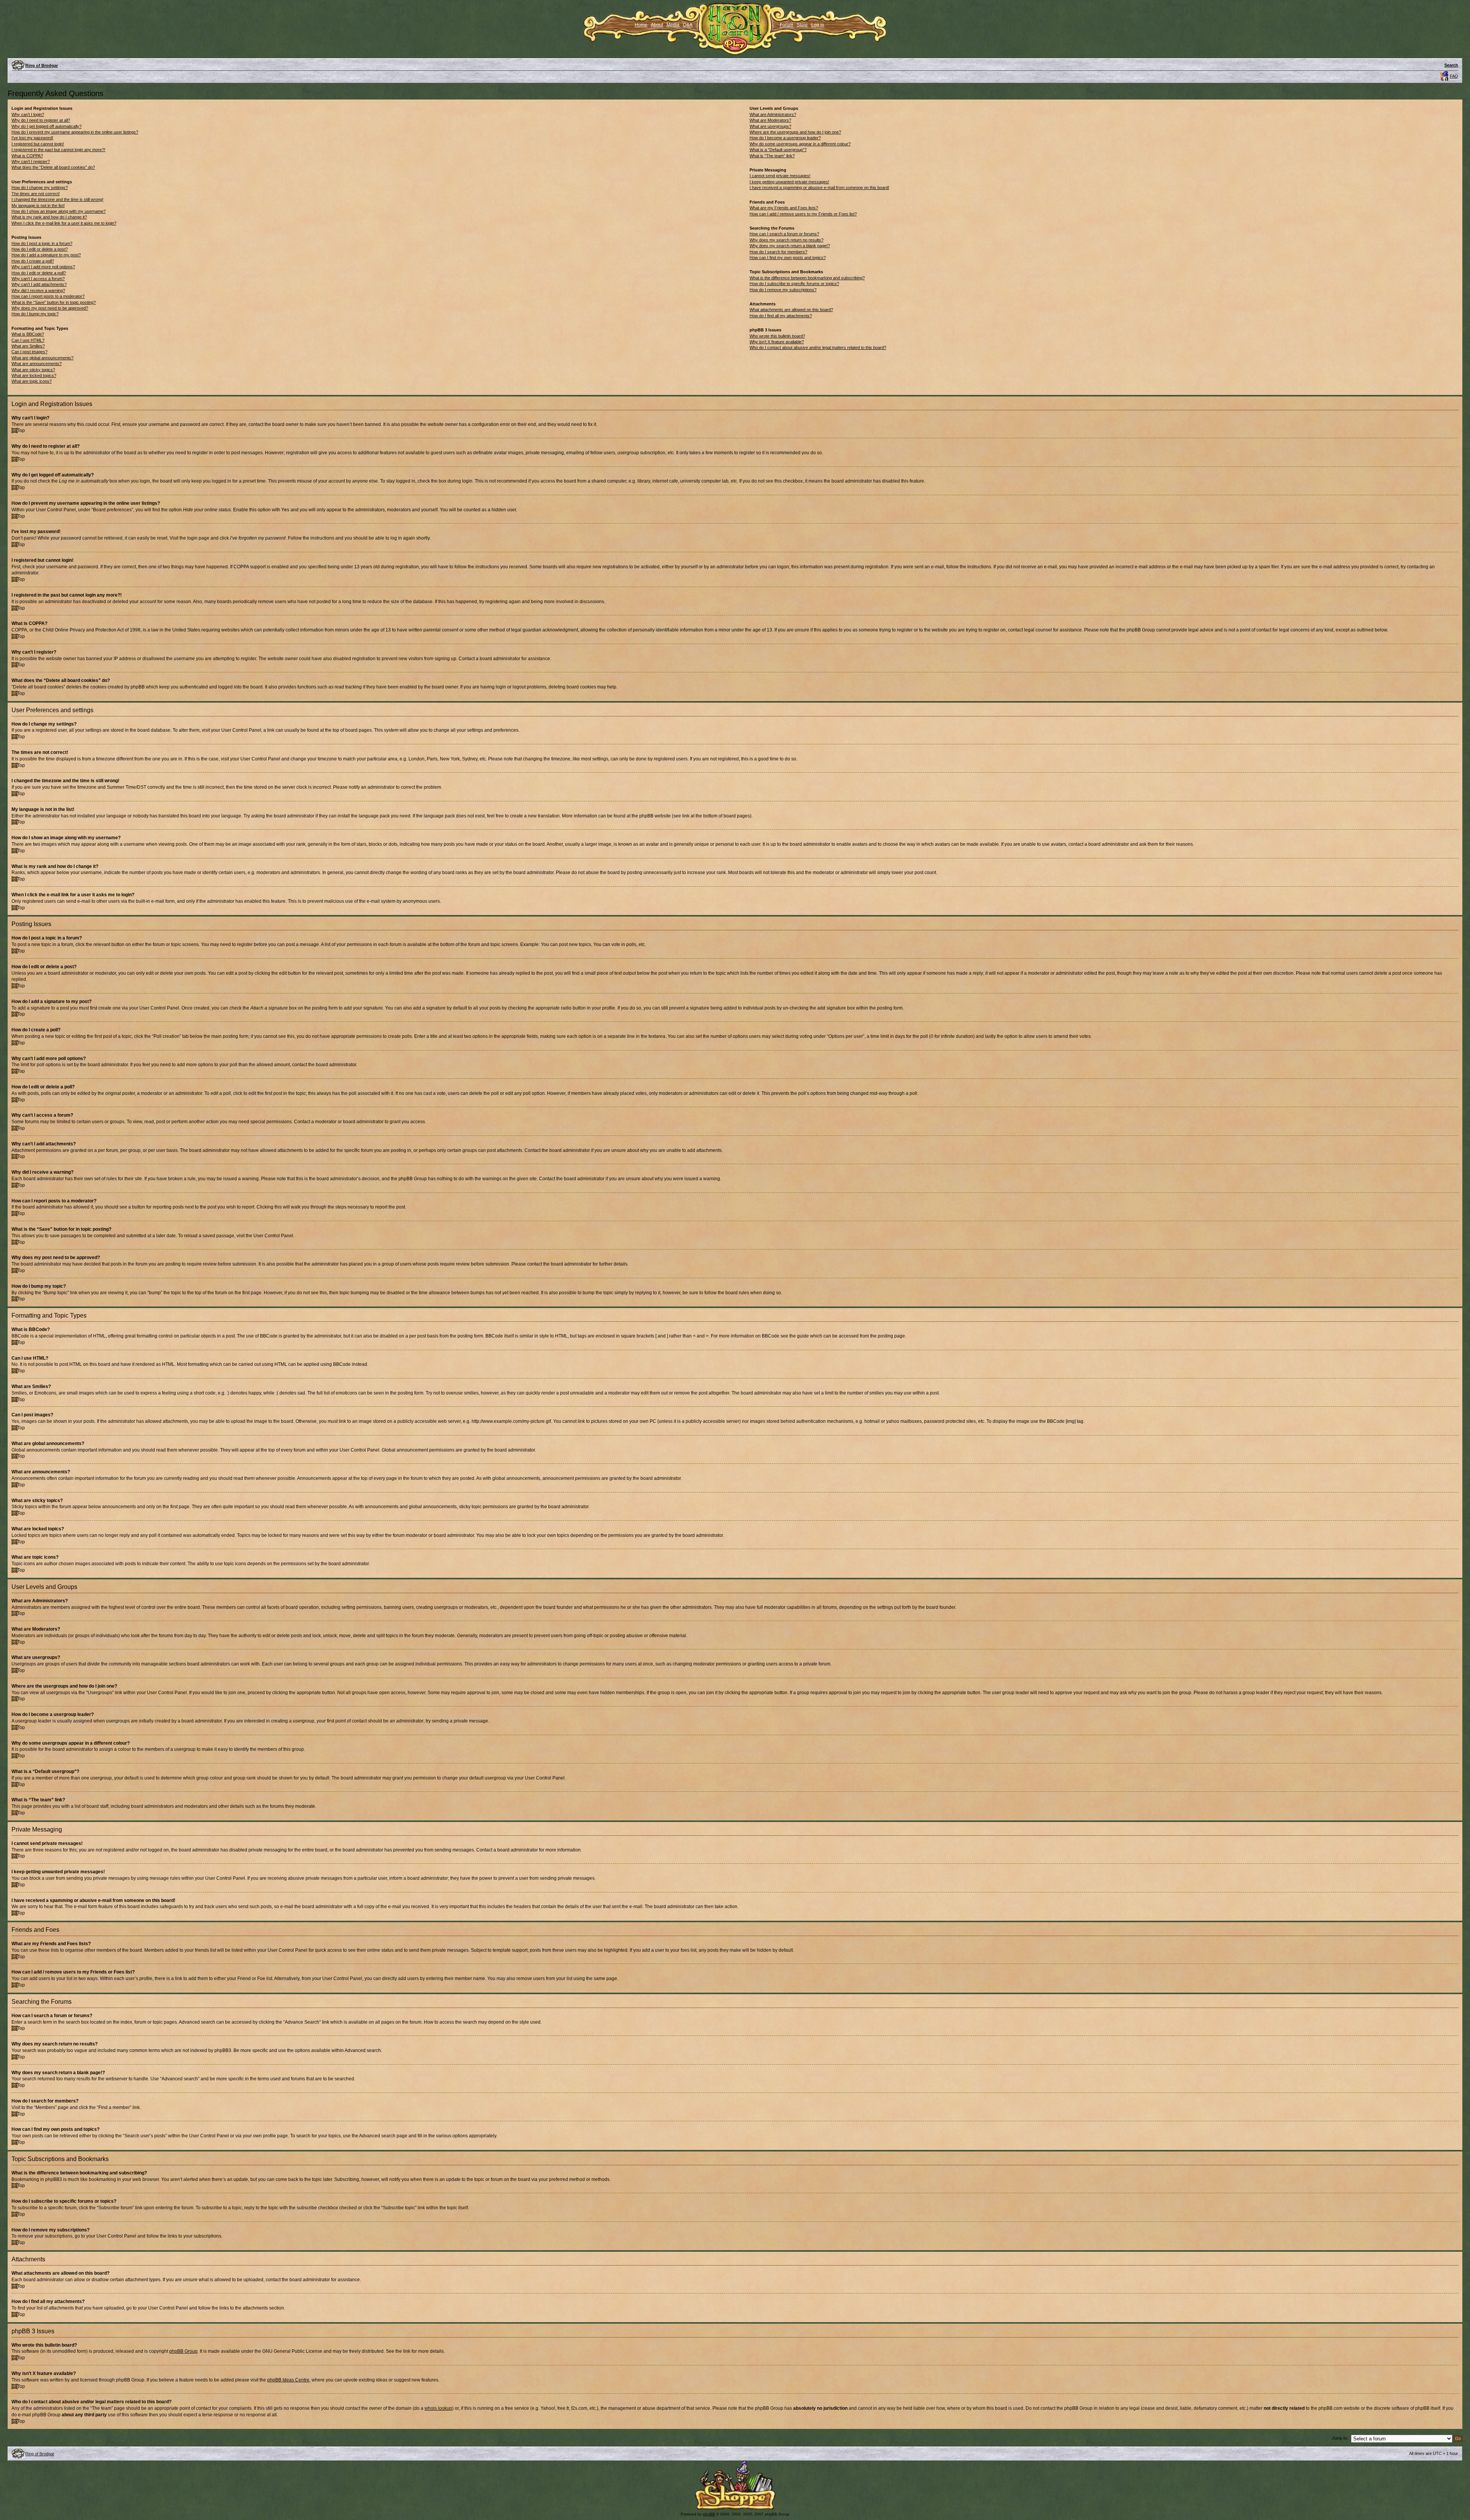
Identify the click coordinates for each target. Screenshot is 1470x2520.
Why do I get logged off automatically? (47, 126)
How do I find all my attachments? (781, 316)
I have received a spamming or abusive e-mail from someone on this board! (819, 188)
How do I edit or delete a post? (40, 249)
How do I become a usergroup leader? (785, 138)
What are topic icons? (32, 381)
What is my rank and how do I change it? (49, 217)
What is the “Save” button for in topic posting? (54, 302)
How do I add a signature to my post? (46, 255)
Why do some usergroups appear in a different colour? (800, 144)
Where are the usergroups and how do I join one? (795, 132)
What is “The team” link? (772, 156)
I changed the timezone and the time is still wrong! (57, 199)
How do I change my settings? (40, 188)
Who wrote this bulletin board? (777, 336)
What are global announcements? (42, 358)
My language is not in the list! (38, 206)
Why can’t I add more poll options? (43, 267)
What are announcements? (37, 364)
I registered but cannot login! (38, 144)
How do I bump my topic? (35, 314)
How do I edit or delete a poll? (39, 273)
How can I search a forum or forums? (784, 234)
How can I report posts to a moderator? (48, 296)
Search (1451, 65)
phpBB (709, 2514)
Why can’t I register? (31, 161)
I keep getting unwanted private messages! (789, 182)
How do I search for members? (778, 252)
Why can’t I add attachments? (39, 284)
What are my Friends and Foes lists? (784, 208)
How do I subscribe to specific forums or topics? (794, 284)
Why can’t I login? (28, 114)
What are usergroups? (770, 126)
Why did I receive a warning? (38, 290)
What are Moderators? (770, 120)
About (657, 25)
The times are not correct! (36, 194)
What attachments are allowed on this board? (791, 310)
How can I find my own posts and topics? (788, 258)
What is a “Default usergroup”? (778, 150)
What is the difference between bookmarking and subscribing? (807, 278)
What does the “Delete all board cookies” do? (53, 167)
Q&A (688, 25)
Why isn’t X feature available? (777, 342)
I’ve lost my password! (32, 138)
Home (641, 25)
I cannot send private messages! (780, 176)
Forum (786, 25)
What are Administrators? (773, 114)
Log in (818, 25)
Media (673, 25)
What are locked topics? (34, 375)
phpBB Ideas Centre (288, 2380)
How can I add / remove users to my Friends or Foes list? (803, 214)
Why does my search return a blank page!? (790, 246)
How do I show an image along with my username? (59, 211)
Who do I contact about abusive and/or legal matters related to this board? (818, 347)
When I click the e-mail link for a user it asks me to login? (64, 223)
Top (21, 431)
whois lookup (438, 2408)
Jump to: (1340, 2438)
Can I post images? (29, 352)
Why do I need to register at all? (41, 120)
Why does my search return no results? (786, 240)
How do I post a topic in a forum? (42, 243)
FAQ (1454, 76)
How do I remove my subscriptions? (783, 290)
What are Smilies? (28, 346)
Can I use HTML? (28, 340)
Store (802, 25)
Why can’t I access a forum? (38, 279)
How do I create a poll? (33, 261)
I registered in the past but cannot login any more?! (58, 150)
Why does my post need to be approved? (50, 308)
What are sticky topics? (33, 370)
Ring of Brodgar (42, 65)
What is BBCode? (28, 334)
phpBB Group (183, 2351)
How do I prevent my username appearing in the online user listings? (75, 132)
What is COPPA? (27, 156)
